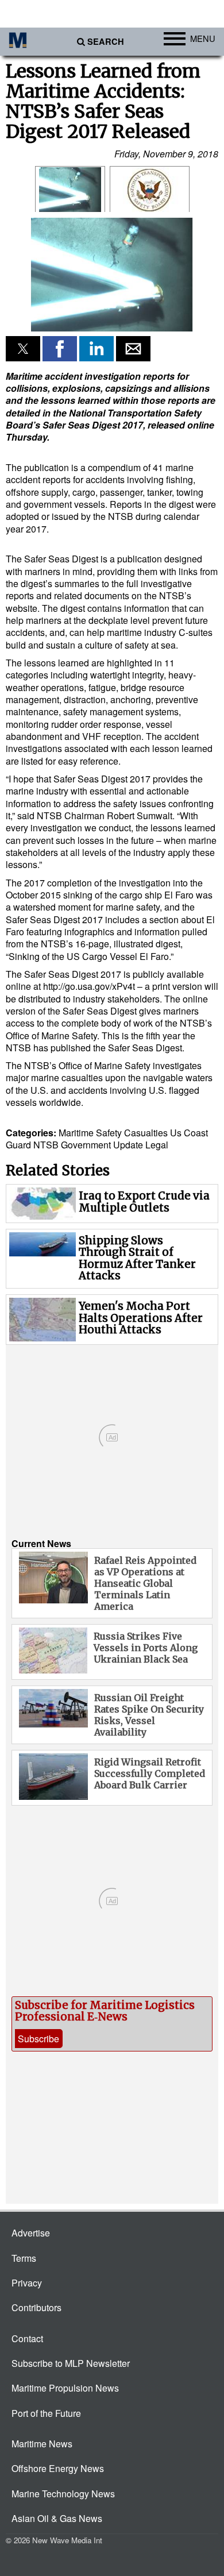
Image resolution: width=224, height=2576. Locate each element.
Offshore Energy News (58, 2468)
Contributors (36, 2307)
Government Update (102, 1145)
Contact (27, 2338)
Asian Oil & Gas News (57, 2518)
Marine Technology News (63, 2494)
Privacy (27, 2283)
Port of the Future (46, 2413)
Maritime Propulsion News (65, 2388)
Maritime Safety (90, 1133)
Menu (203, 38)
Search (106, 42)
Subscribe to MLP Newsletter (71, 2363)
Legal (157, 1145)
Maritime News (42, 2444)
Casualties (146, 1133)
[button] (112, 273)
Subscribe (38, 2039)
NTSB (46, 1145)
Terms (24, 2258)
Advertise (31, 2233)
